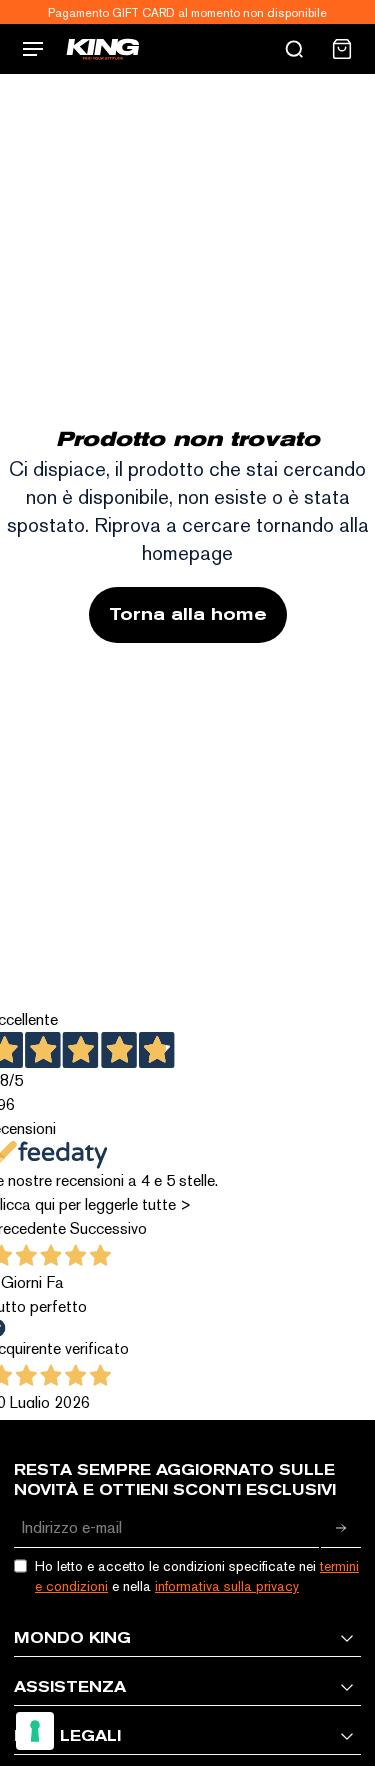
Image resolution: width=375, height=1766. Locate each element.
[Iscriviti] (341, 1528)
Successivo (108, 1228)
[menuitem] (342, 49)
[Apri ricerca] (294, 49)
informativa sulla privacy (227, 1586)
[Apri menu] (33, 49)
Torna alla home (188, 614)
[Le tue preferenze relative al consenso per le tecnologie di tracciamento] (35, 1731)
